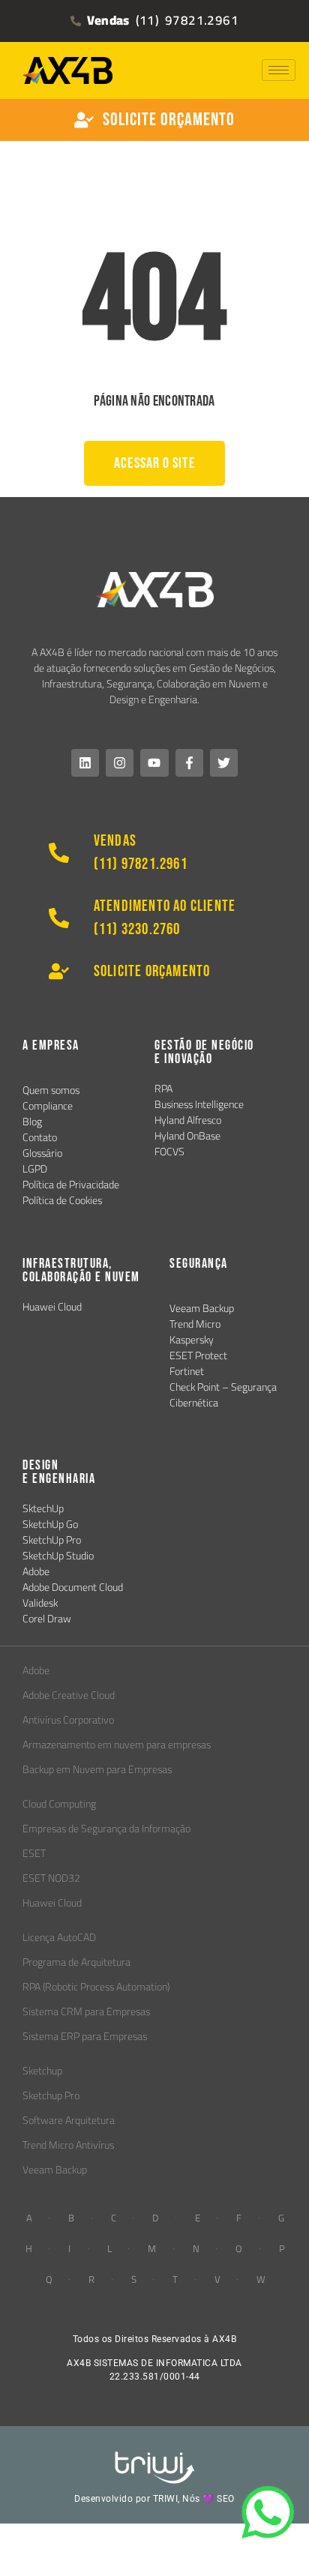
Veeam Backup (202, 1308)
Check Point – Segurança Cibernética (223, 1395)
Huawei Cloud (52, 1307)
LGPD (35, 1169)
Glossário (42, 1153)
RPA (163, 1089)
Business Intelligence (199, 1104)
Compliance (48, 1106)
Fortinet (187, 1371)
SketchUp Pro (52, 1540)
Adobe (36, 1571)
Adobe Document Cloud (73, 1587)
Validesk (40, 1603)
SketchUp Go (50, 1524)
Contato (40, 1137)
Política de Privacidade (71, 1185)
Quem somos (51, 1090)
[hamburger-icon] (279, 70)
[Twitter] (224, 763)
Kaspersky (192, 1340)
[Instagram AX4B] (120, 763)
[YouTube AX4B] (154, 763)
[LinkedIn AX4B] (85, 763)
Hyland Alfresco (188, 1120)
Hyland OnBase (187, 1136)
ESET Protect (198, 1355)
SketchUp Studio (58, 1556)
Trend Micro (195, 1324)
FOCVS (169, 1152)
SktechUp (43, 1508)
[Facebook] (189, 763)
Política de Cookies (62, 1200)
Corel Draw (47, 1619)
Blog (32, 1122)
